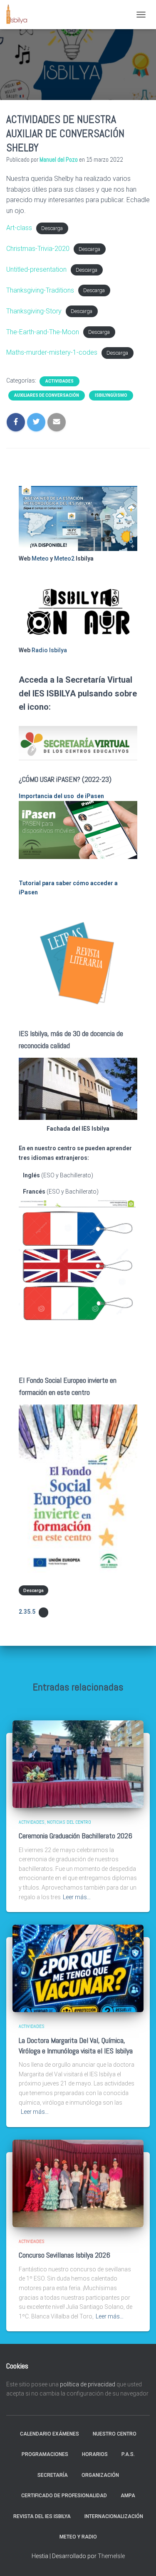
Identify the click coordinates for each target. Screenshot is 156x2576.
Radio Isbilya (49, 650)
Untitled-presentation (36, 269)
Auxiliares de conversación (47, 395)
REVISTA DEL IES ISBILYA (42, 2516)
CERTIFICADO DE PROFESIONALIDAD (64, 2496)
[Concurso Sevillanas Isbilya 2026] (78, 2183)
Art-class (19, 228)
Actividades (59, 381)
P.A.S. (128, 2454)
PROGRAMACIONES (45, 2454)
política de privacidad (88, 2384)
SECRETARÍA (53, 2475)
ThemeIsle (111, 2556)
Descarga (52, 228)
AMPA (128, 2496)
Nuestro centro (115, 2434)
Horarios (95, 2454)
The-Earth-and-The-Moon (43, 332)
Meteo (40, 558)
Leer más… (77, 1897)
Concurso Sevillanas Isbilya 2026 (64, 2255)
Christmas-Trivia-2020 (38, 249)
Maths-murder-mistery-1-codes (52, 352)
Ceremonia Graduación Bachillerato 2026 (76, 1836)
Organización (100, 2475)
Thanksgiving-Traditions (40, 290)
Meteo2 (64, 558)
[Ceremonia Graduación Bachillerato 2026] (78, 1764)
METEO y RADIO (78, 2537)
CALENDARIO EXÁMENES (50, 2434)
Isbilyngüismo (111, 395)
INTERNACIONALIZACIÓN (114, 2516)
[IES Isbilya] (20, 15)
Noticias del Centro (69, 1822)
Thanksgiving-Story (34, 311)
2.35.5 (27, 1612)
